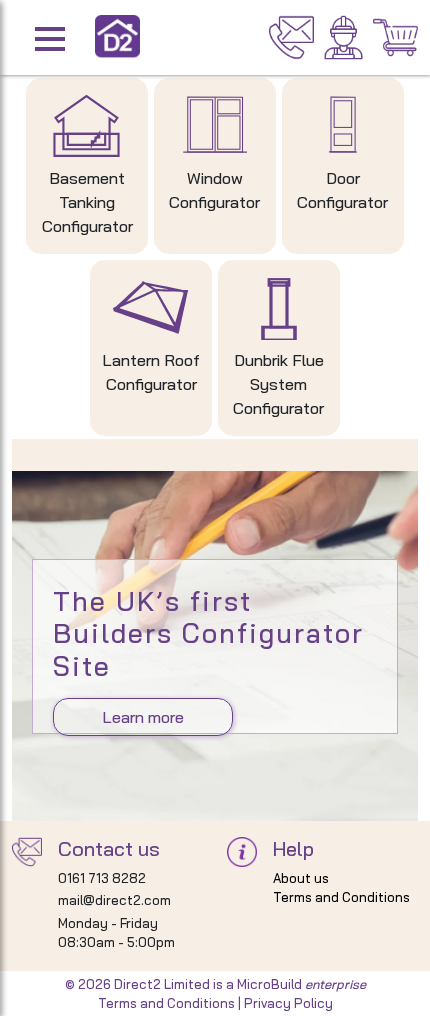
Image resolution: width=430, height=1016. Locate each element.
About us (301, 878)
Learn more (143, 717)
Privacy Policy (288, 1003)
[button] (82, 37)
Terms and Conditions (341, 897)
